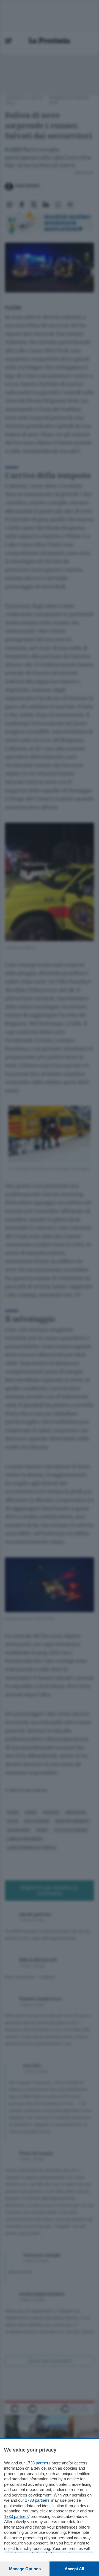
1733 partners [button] (38, 2463)
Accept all (74, 2569)
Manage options (25, 2569)
